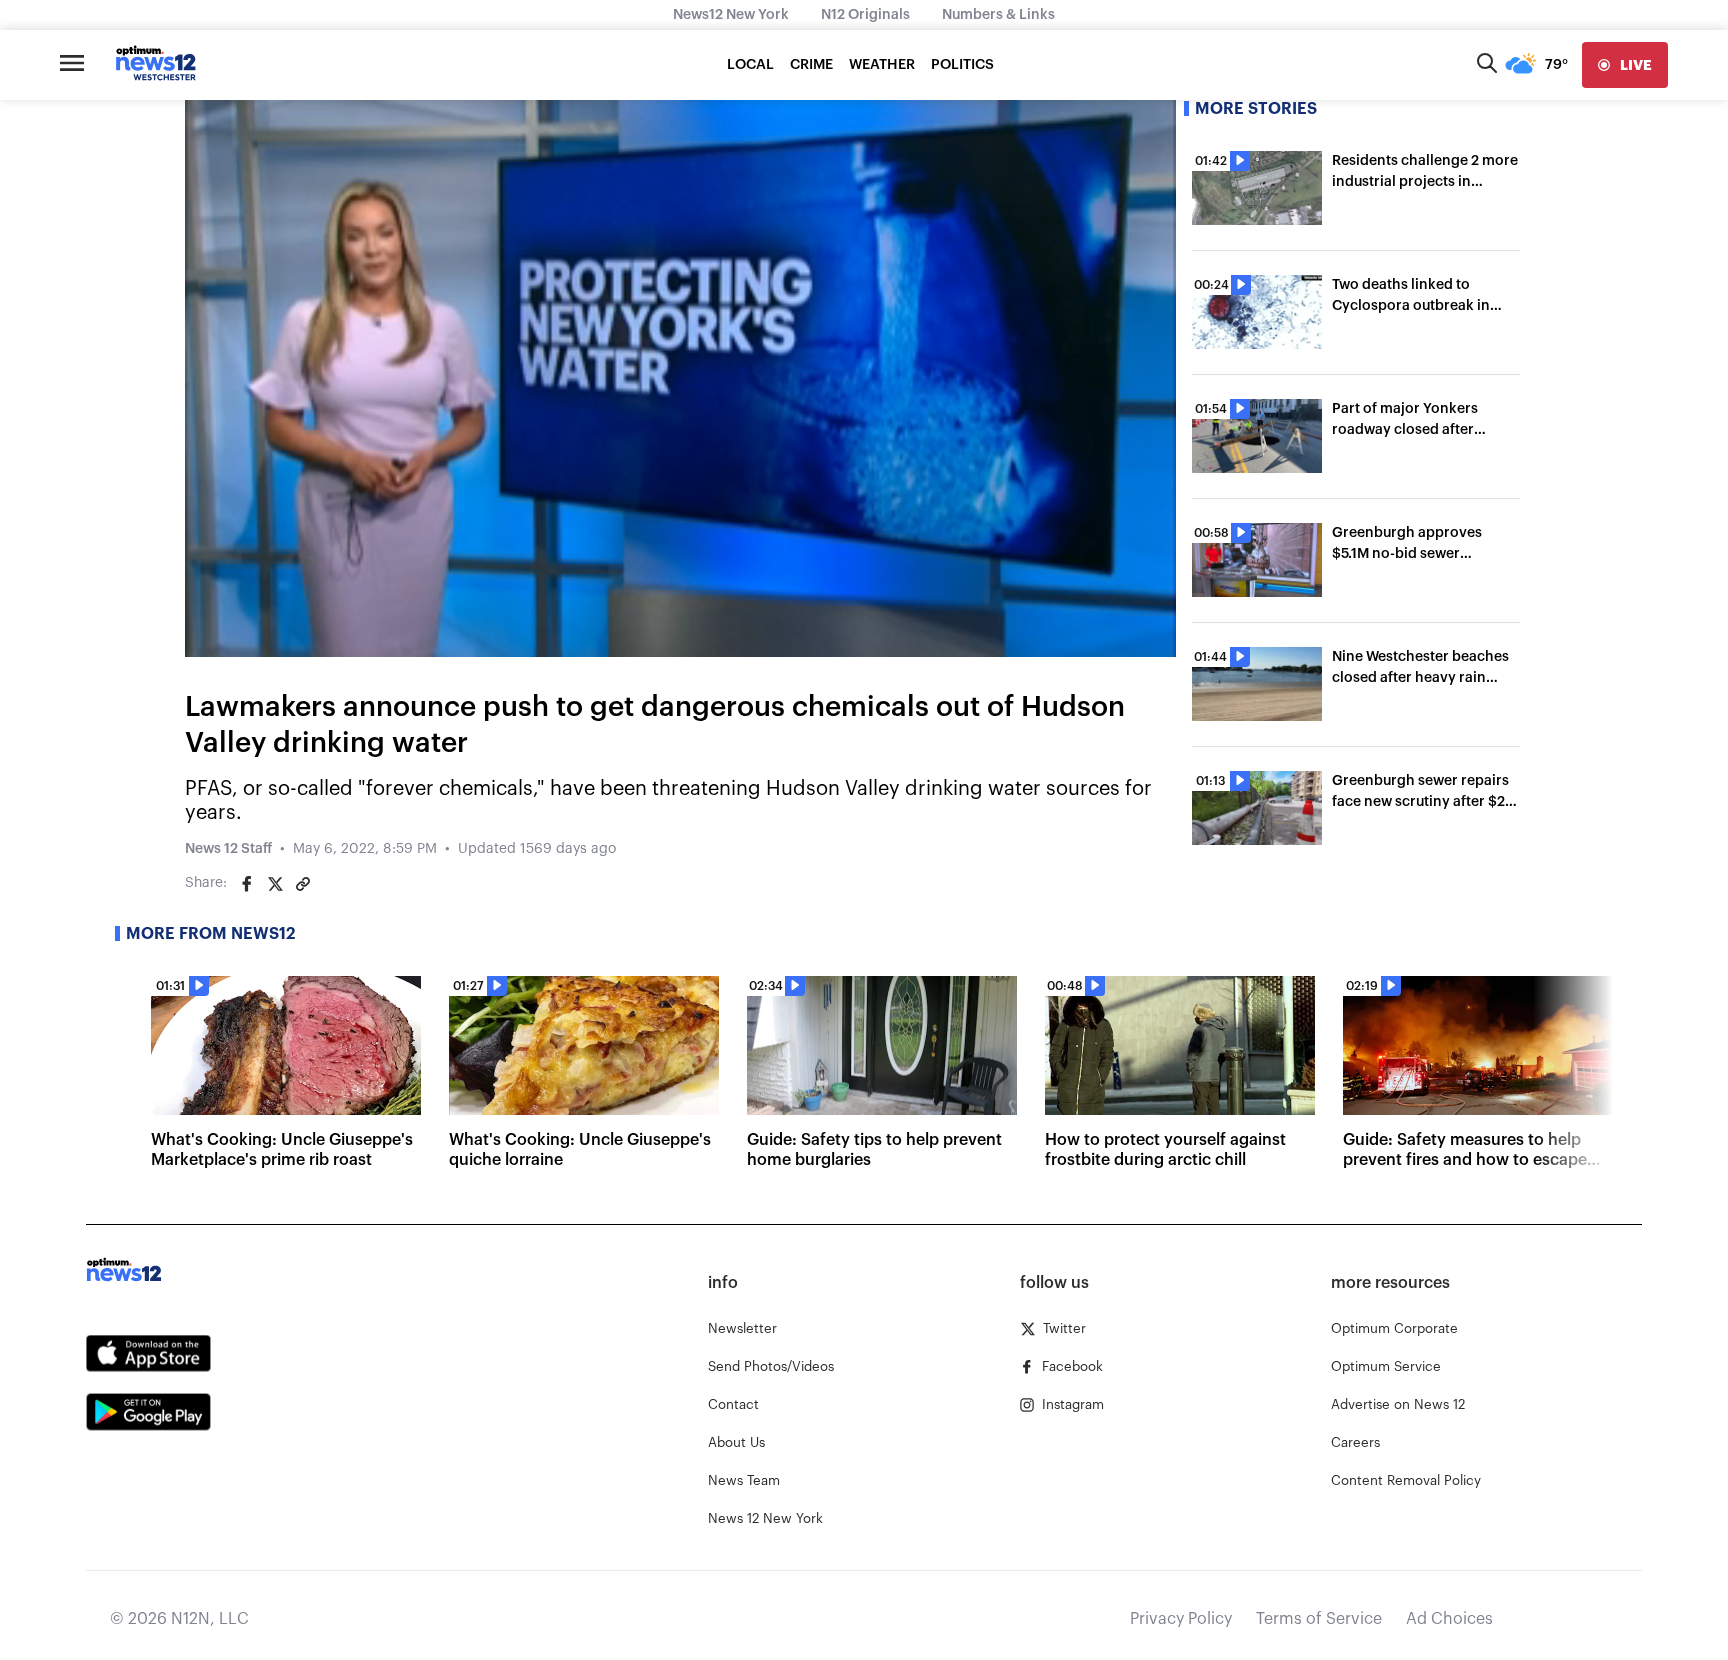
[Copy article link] (303, 884)
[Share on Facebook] (247, 884)
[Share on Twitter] (275, 884)
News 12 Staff (228, 849)
